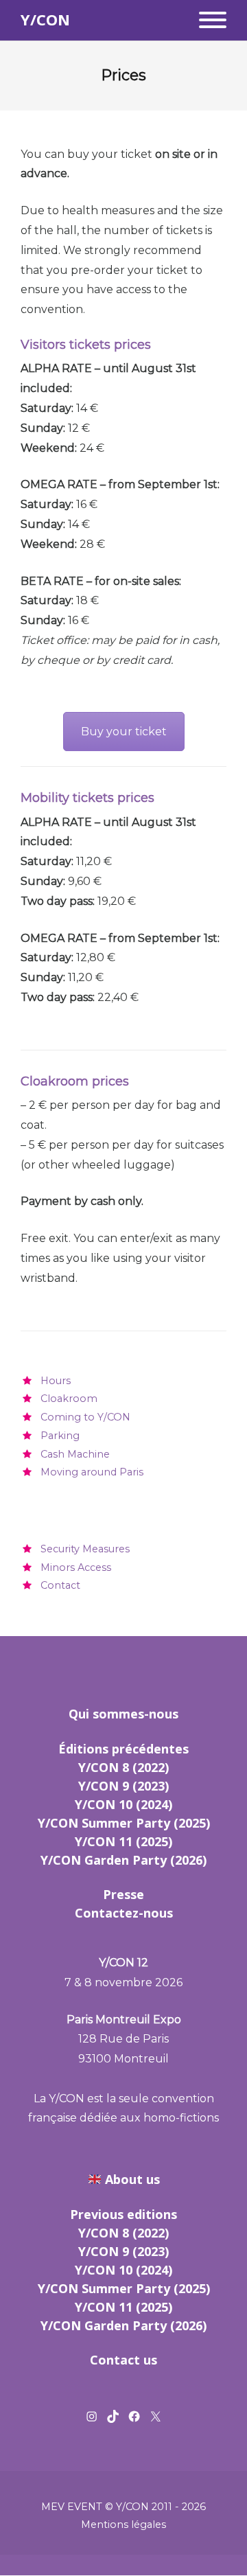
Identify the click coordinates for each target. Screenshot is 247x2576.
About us (132, 2179)
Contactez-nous (124, 1913)
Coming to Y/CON (85, 1417)
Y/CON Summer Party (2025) (124, 1823)
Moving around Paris (92, 1472)
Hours (56, 1381)
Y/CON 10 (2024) (123, 1804)
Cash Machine (75, 1454)
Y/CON (45, 20)
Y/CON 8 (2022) (123, 1767)
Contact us (123, 2360)
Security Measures (85, 1549)
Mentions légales (123, 2525)
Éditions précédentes (123, 1749)
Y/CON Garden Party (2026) (123, 1860)
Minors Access (76, 1567)
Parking (60, 1436)
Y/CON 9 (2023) (123, 1786)
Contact (60, 1585)
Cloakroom (69, 1399)
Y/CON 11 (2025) (123, 1841)
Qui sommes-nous (123, 1714)
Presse (123, 1894)
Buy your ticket (124, 732)
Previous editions (123, 2214)
